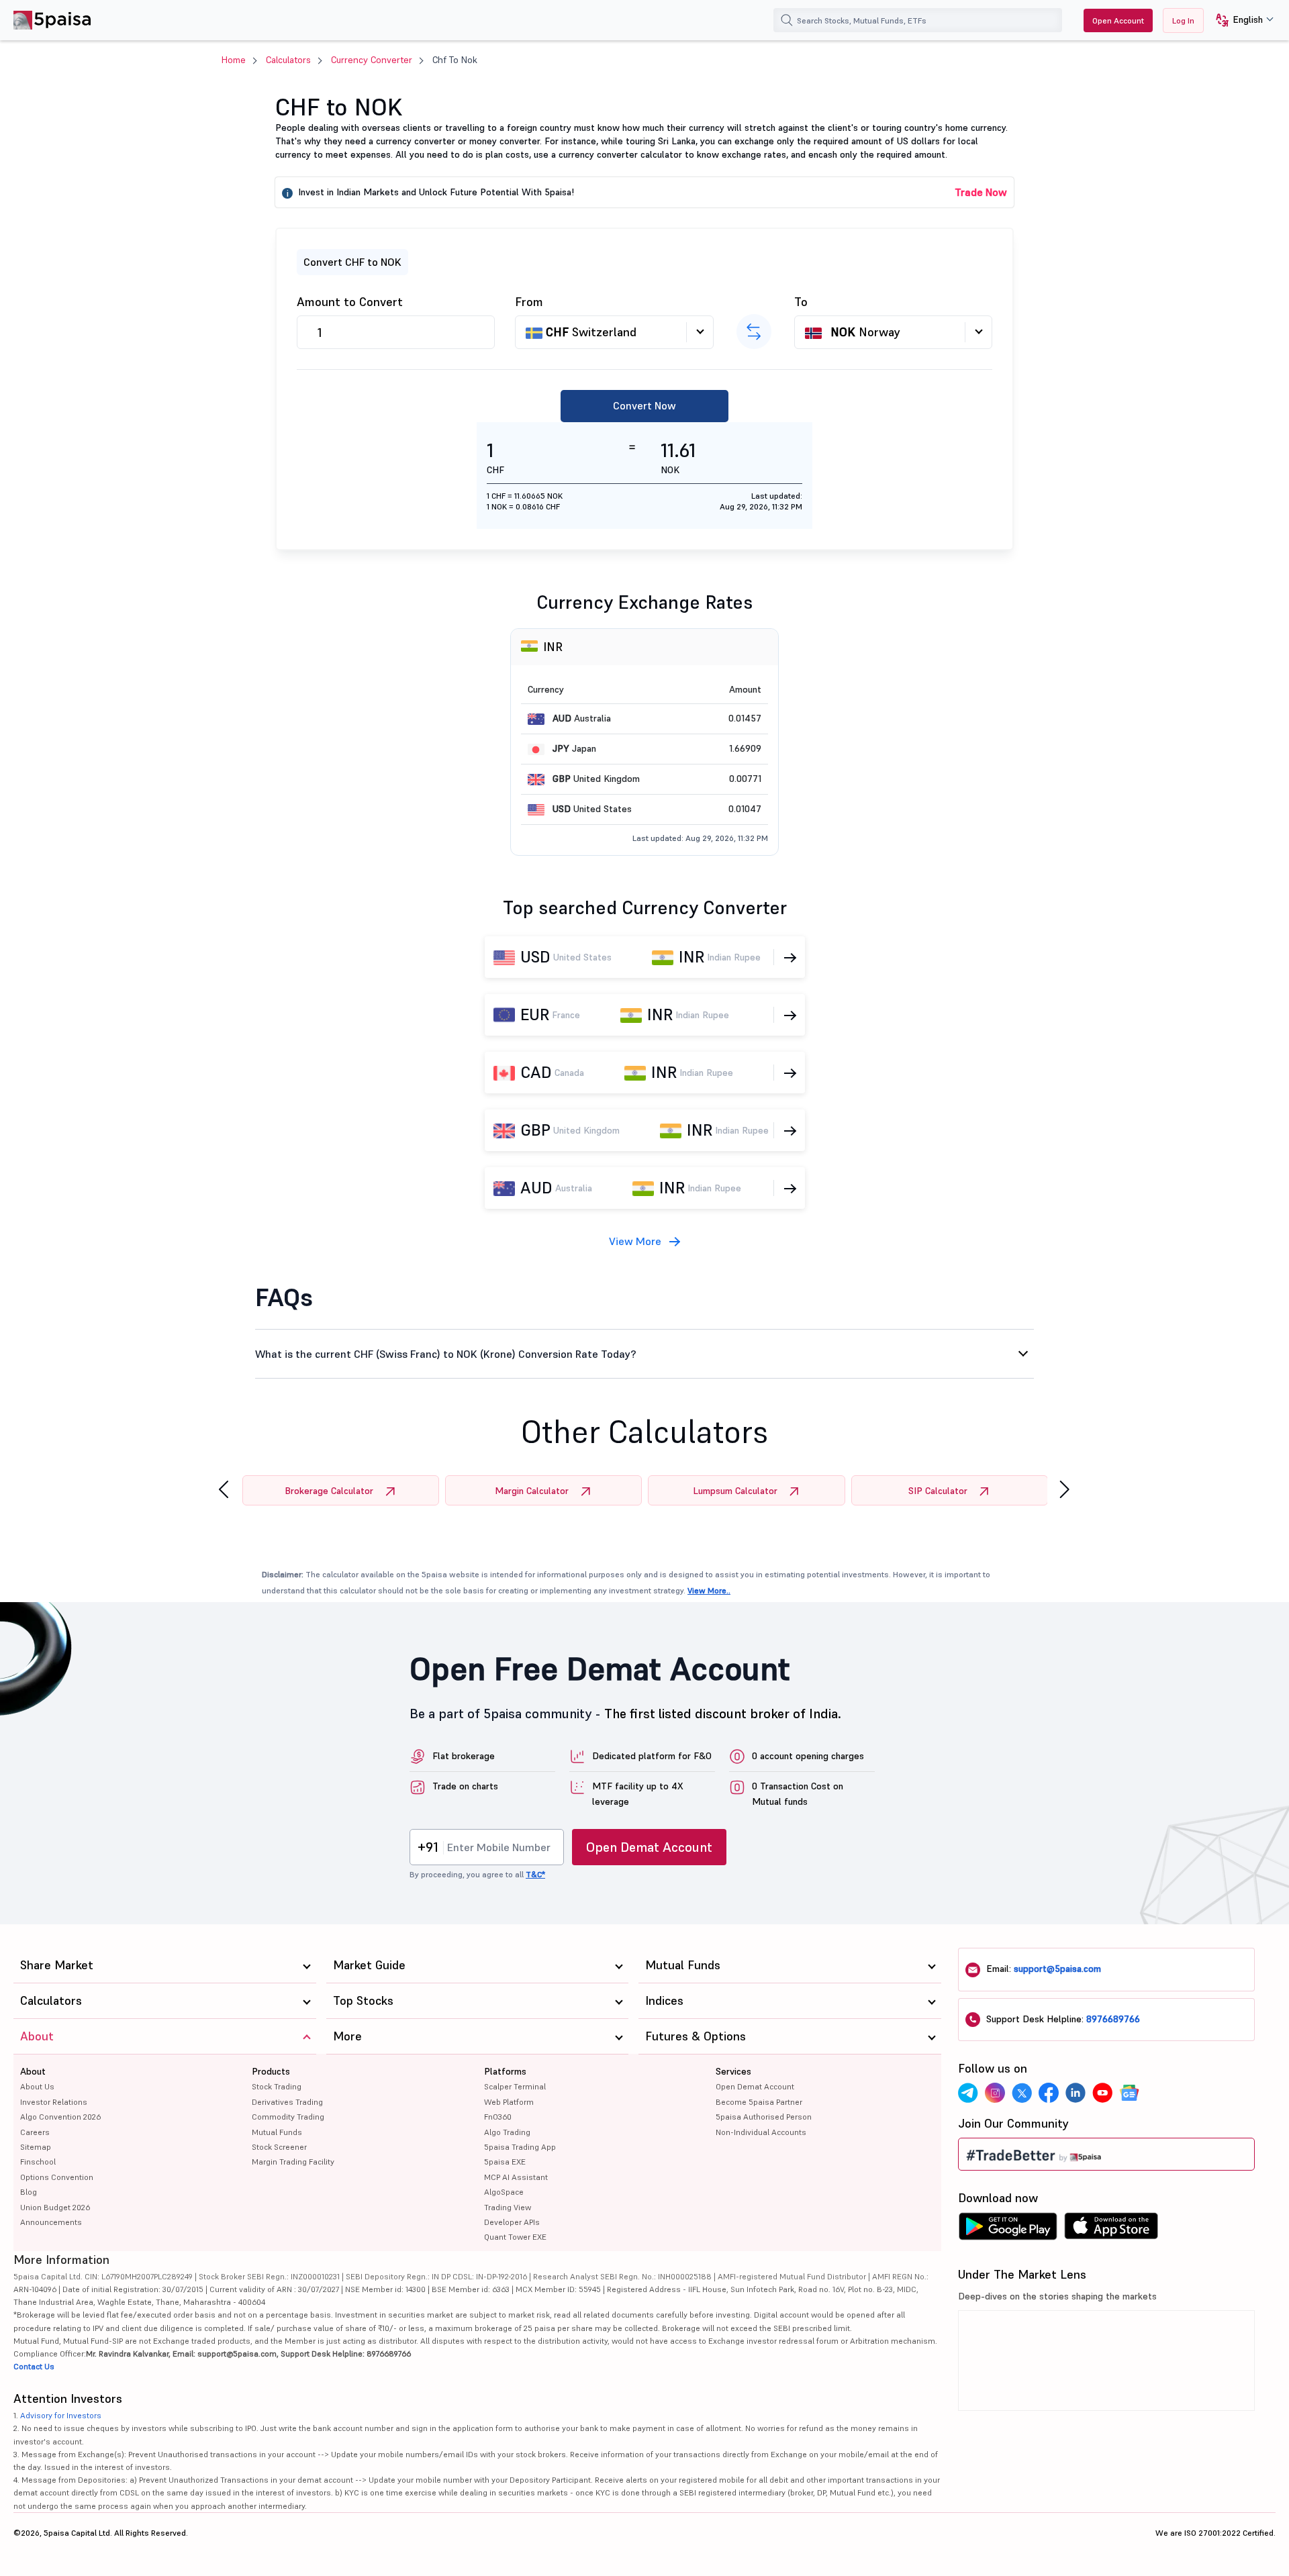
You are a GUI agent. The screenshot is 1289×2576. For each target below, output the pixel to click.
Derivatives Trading (287, 2102)
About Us (37, 2086)
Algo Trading (507, 2132)
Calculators (288, 60)
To (801, 302)
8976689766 (1113, 2019)
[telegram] (968, 2093)
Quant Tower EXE (515, 2237)
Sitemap (36, 2147)
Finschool (38, 2162)
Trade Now (981, 192)
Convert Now (644, 405)
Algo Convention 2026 (60, 2117)
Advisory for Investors (61, 2415)
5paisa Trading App (520, 2147)
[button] (1240, 20)
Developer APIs (512, 2222)
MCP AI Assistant (516, 2177)
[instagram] (995, 2093)
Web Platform (509, 2102)
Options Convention (57, 2177)
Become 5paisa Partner (759, 2102)
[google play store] (1008, 2230)
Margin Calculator (532, 1491)
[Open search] (787, 20)
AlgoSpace (504, 2192)
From (529, 302)
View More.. (709, 1590)
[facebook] (1049, 2093)
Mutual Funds (277, 2132)
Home (234, 60)
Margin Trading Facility (293, 2162)
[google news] (1129, 2093)
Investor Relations (54, 2102)
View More (635, 1241)
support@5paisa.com (1057, 1969)
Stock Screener (279, 2147)
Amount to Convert (350, 302)
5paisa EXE (505, 2162)
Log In (1183, 20)
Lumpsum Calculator (735, 1491)
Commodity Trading (288, 2117)
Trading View (508, 2207)
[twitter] (1022, 2093)
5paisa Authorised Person (764, 2117)
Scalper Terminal (515, 2086)
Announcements (51, 2222)
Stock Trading (277, 2086)
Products (271, 2071)
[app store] (1111, 2230)
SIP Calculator (938, 1491)
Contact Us (34, 2366)
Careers (35, 2132)
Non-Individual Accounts (761, 2132)
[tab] (644, 1354)
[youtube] (1102, 2093)
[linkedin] (1076, 2093)
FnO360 (498, 2117)
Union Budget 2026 (55, 2207)
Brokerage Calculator (329, 1491)
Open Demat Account (649, 1847)
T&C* (535, 1874)
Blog (29, 2192)
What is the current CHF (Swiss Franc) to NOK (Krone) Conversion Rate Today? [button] (446, 1354)
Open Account (1118, 20)
